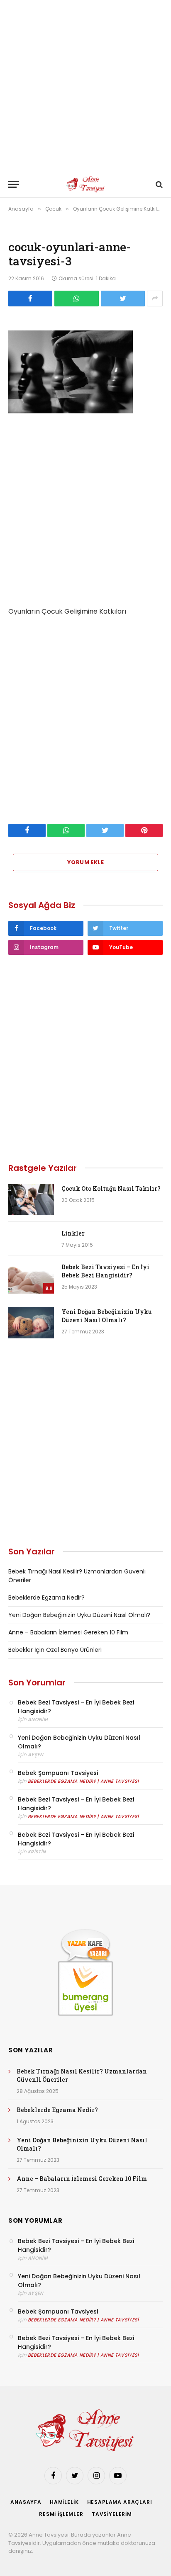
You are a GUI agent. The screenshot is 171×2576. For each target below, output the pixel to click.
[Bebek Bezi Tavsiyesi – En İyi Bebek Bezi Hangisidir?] (31, 1278)
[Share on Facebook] (30, 299)
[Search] (158, 184)
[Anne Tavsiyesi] (86, 184)
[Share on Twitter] (123, 299)
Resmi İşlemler (61, 2514)
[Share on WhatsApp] (76, 299)
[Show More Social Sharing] (155, 299)
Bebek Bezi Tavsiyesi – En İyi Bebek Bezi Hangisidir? (105, 1271)
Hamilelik (64, 2502)
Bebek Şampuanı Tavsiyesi (58, 1773)
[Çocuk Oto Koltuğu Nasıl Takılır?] (31, 1199)
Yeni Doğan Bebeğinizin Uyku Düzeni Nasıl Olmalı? (107, 1316)
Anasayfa (26, 2502)
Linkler (73, 1233)
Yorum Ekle (85, 862)
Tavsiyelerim (112, 2514)
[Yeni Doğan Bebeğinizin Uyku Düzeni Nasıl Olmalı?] (31, 1323)
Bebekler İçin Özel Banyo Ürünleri (55, 1650)
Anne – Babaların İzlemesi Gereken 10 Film (68, 1632)
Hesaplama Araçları (120, 2502)
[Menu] (14, 184)
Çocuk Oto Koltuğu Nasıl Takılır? (111, 1188)
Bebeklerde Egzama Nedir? (46, 1598)
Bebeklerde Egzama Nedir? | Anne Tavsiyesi (83, 1781)
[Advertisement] (85, 85)
